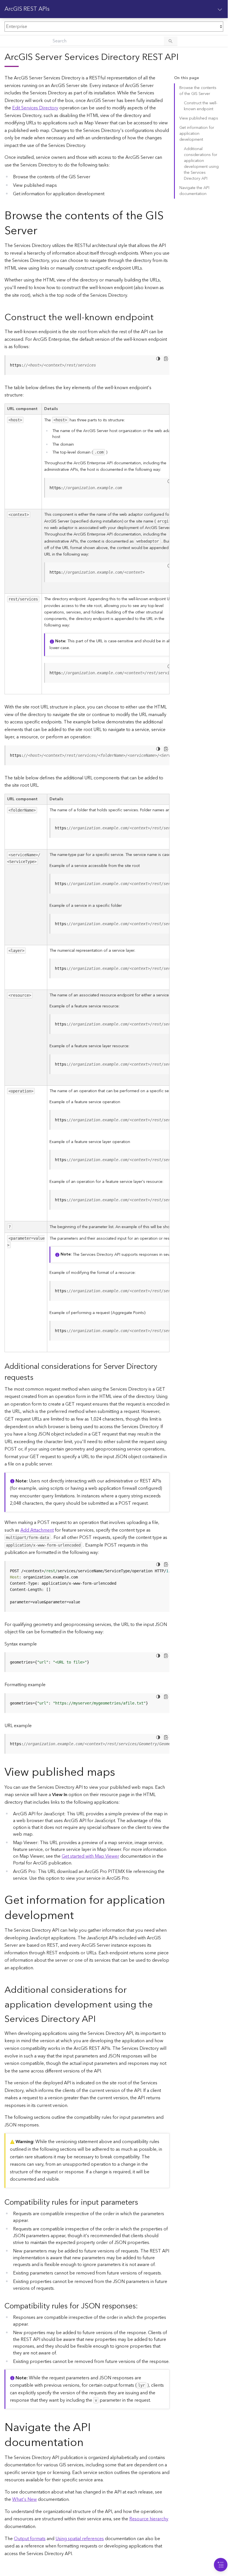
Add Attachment (37, 1530)
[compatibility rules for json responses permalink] (142, 2306)
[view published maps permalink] (120, 1772)
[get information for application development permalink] (78, 1916)
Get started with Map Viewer (90, 1856)
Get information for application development (197, 134)
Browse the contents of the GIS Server (198, 91)
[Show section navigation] (220, 9)
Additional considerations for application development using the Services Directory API (201, 164)
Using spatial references (80, 2539)
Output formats (30, 2539)
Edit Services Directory (35, 108)
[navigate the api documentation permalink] (88, 2443)
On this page (186, 78)
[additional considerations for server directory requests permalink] (38, 1378)
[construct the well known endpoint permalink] (158, 317)
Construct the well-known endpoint (201, 106)
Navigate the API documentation (194, 191)
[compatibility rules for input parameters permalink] (143, 2203)
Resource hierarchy (149, 2519)
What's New (24, 2499)
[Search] (171, 41)
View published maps (199, 118)
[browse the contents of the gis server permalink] (42, 231)
